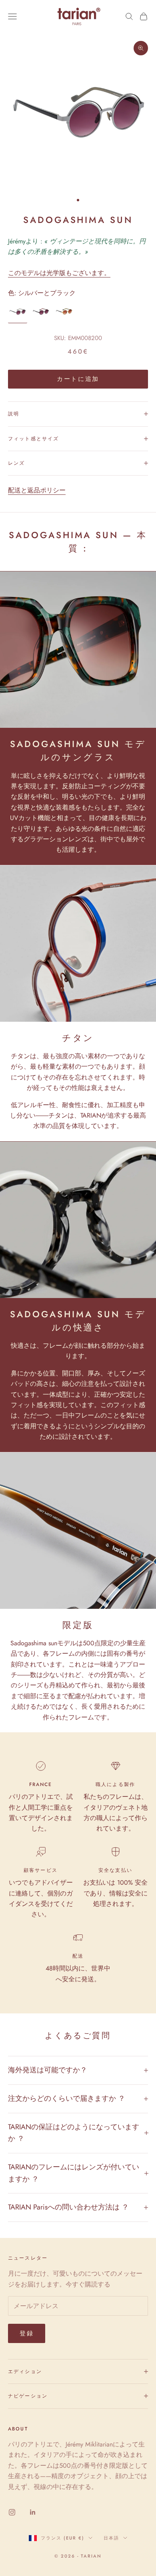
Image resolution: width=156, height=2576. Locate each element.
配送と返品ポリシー (37, 490)
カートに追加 (78, 379)
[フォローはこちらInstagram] (12, 2512)
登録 (27, 2333)
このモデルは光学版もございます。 (59, 273)
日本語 (111, 2538)
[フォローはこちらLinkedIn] (33, 2512)
